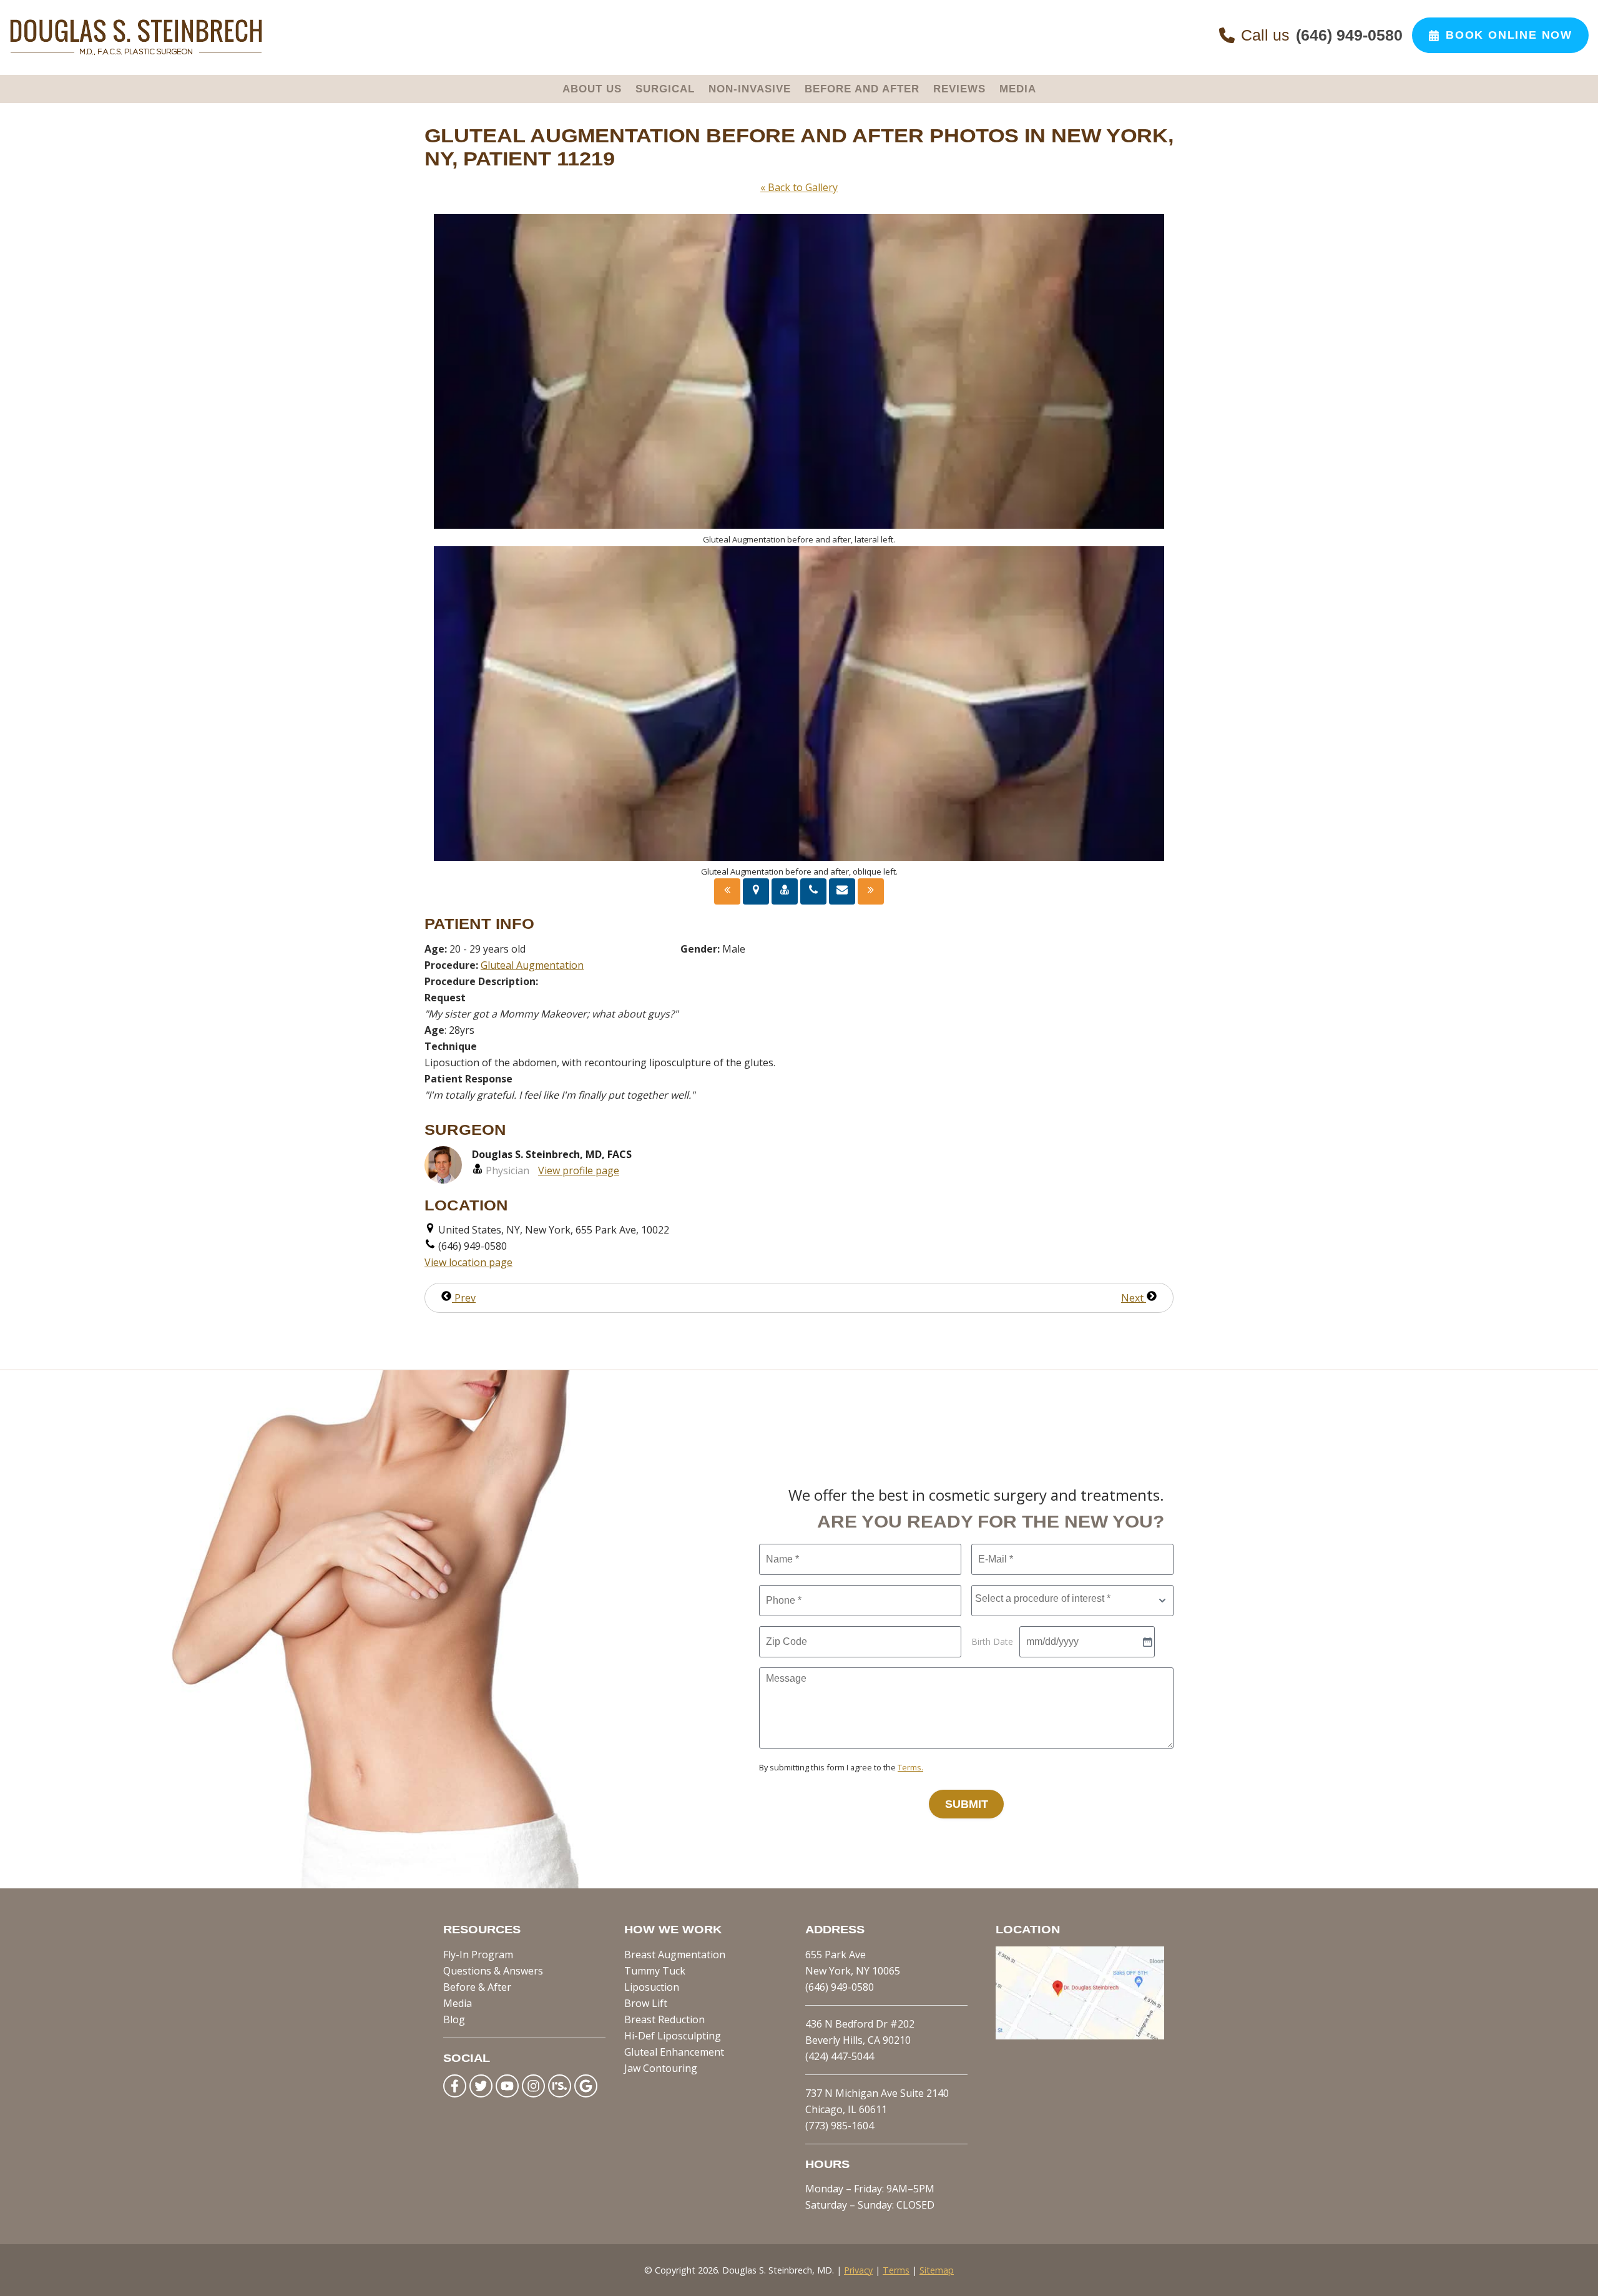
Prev (464, 1298)
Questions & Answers (493, 1971)
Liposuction (652, 1987)
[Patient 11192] (727, 891)
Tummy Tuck (655, 1971)
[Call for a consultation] (813, 891)
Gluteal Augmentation (532, 965)
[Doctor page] (785, 891)
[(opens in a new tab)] (1080, 2036)
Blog (454, 2019)
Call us (1322, 35)
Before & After (477, 1987)
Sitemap (937, 2270)
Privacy (858, 2270)
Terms (896, 2270)
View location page (468, 1262)
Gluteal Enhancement (674, 2052)
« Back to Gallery (799, 187)
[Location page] (756, 891)
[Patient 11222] (871, 891)
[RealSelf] (560, 2086)
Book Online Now (1509, 35)
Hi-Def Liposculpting (673, 2036)
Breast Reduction (664, 2019)
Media (458, 2003)
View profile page (579, 1170)
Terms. (910, 1767)
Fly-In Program (478, 1955)
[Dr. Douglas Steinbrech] (136, 52)
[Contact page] (842, 891)
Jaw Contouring (661, 2068)
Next (1134, 1298)
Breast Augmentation (675, 1955)
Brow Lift (646, 2003)
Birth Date (992, 1641)
